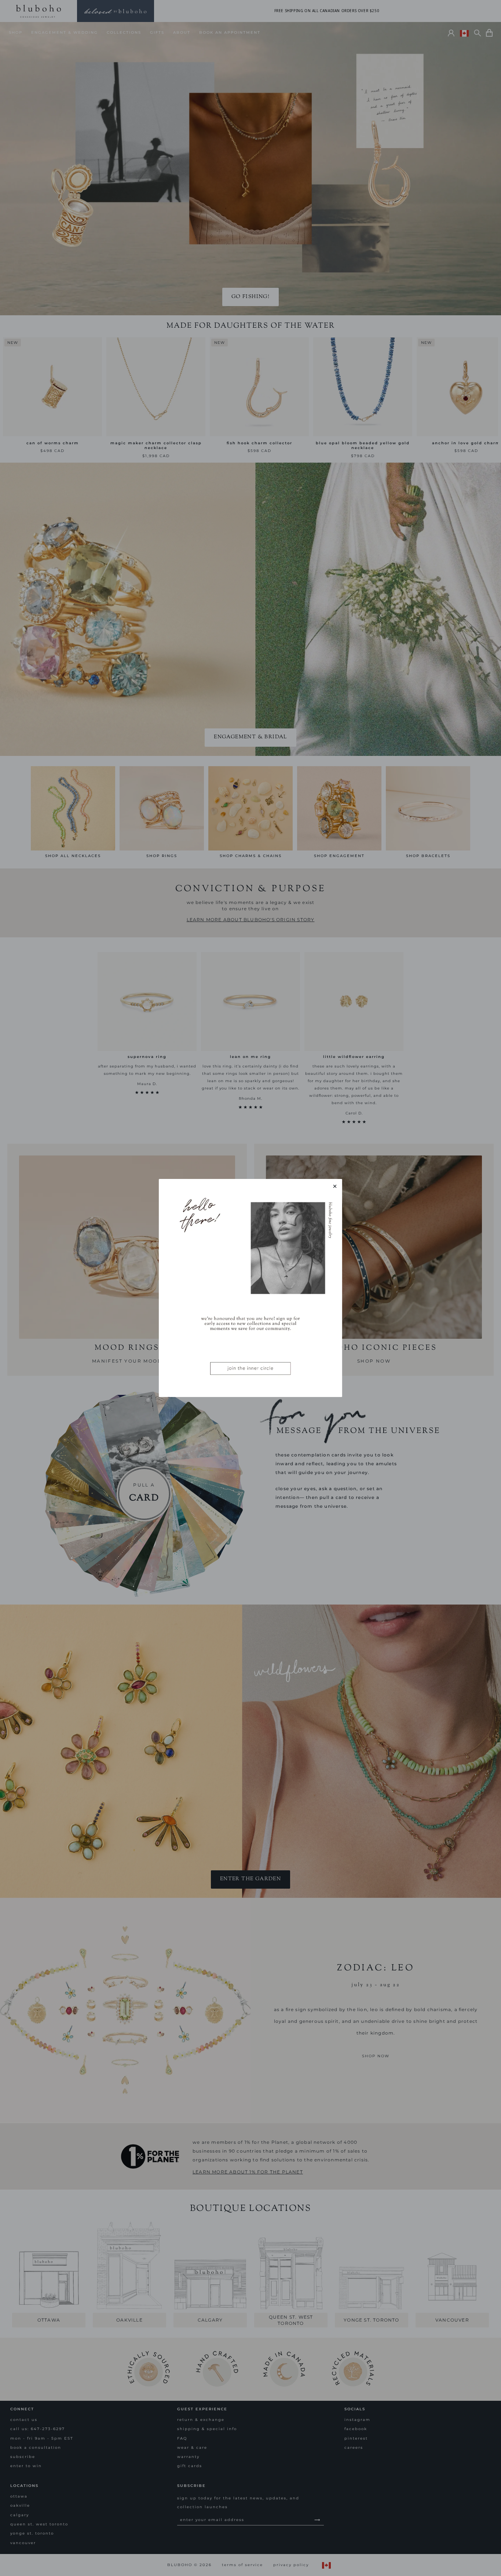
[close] (335, 1186)
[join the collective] (251, 1288)
